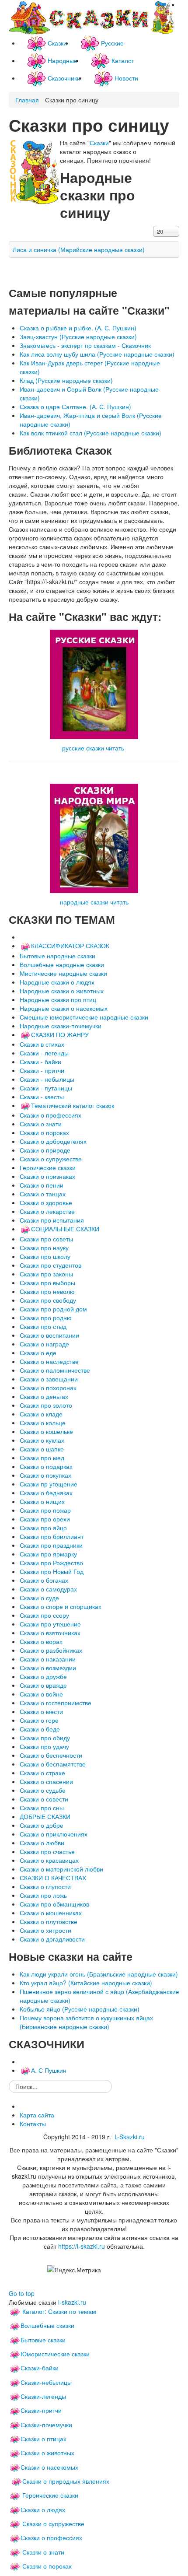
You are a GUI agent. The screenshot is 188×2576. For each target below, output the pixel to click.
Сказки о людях (43, 2509)
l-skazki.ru (72, 2302)
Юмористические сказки (55, 2354)
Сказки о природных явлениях (66, 2481)
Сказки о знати (43, 2552)
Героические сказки (50, 2495)
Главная (27, 100)
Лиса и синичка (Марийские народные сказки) (79, 249)
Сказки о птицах (44, 2439)
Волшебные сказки (47, 2325)
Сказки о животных (47, 2453)
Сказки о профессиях (51, 2537)
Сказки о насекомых (49, 2467)
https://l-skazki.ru (82, 2246)
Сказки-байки (40, 2368)
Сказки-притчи (41, 2410)
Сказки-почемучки (46, 2425)
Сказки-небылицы (46, 2382)
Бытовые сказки (43, 2340)
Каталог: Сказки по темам (58, 2311)
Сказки (99, 143)
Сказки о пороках (47, 2566)
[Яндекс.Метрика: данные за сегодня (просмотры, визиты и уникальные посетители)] (74, 2270)
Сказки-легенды (43, 2396)
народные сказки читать (94, 902)
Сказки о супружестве (53, 2523)
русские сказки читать (93, 748)
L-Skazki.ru (130, 2137)
